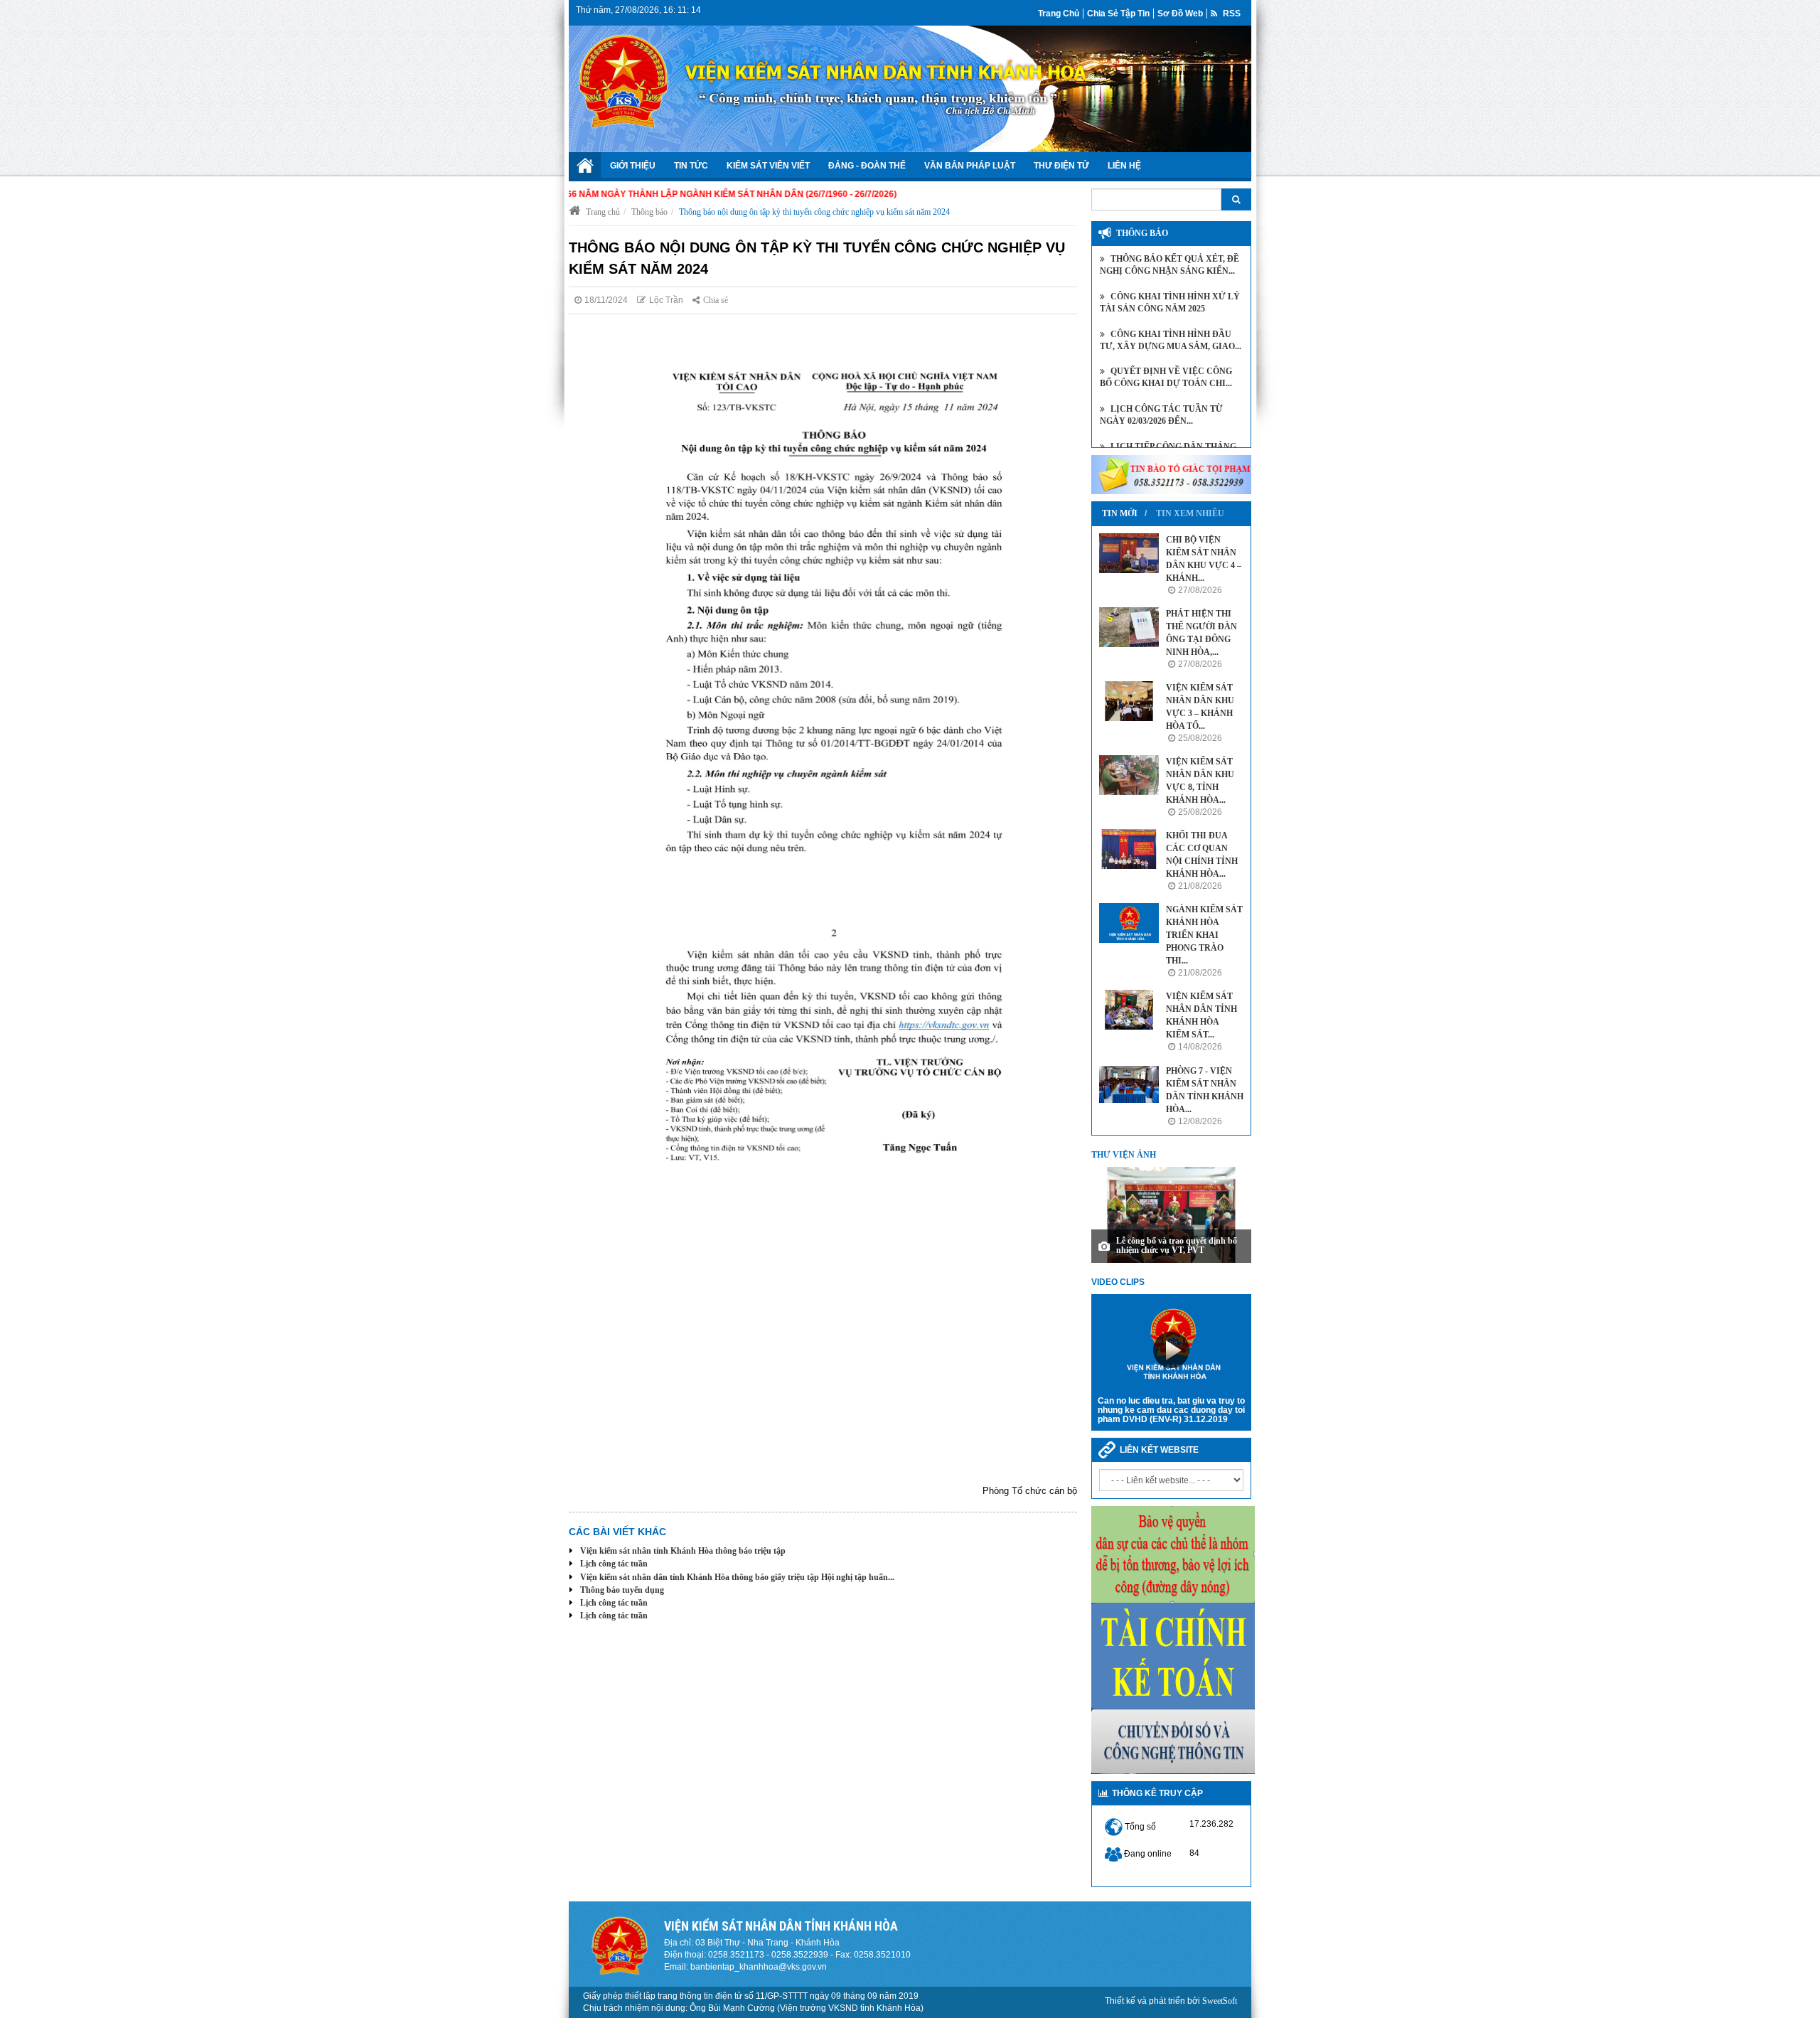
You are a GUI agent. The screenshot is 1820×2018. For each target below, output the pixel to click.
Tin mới (1120, 513)
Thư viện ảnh (1124, 1155)
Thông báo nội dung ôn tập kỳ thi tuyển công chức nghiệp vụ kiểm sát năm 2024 (814, 212)
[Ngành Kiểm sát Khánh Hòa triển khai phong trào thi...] (1129, 923)
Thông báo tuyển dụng (622, 1590)
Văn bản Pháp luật (970, 166)
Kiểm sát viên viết (768, 166)
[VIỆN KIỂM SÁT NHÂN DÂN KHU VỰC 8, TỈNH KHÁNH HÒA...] (1129, 775)
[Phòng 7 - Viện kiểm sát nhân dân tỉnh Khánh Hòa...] (1129, 1084)
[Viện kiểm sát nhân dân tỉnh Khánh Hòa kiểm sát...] (1129, 1010)
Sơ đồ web (1180, 14)
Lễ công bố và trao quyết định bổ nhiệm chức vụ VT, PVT (1177, 1245)
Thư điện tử (1061, 166)
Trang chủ (1059, 14)
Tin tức (691, 166)
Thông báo (649, 212)
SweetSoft (1220, 2001)
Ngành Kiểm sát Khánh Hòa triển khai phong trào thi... (1204, 935)
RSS (1231, 14)
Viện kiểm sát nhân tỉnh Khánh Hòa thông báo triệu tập (683, 1551)
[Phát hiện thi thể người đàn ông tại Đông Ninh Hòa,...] (1129, 627)
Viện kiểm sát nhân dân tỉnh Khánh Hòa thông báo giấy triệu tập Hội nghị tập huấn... (737, 1577)
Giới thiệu (633, 166)
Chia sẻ (716, 300)
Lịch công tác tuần (614, 1564)
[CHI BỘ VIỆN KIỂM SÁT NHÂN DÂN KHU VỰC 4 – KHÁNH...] (1129, 553)
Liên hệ (1124, 166)
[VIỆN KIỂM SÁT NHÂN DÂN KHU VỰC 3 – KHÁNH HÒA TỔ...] (1129, 701)
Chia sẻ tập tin (1118, 14)
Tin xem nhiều (1190, 513)
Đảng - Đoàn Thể (867, 166)
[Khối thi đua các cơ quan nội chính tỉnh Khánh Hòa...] (1129, 849)
